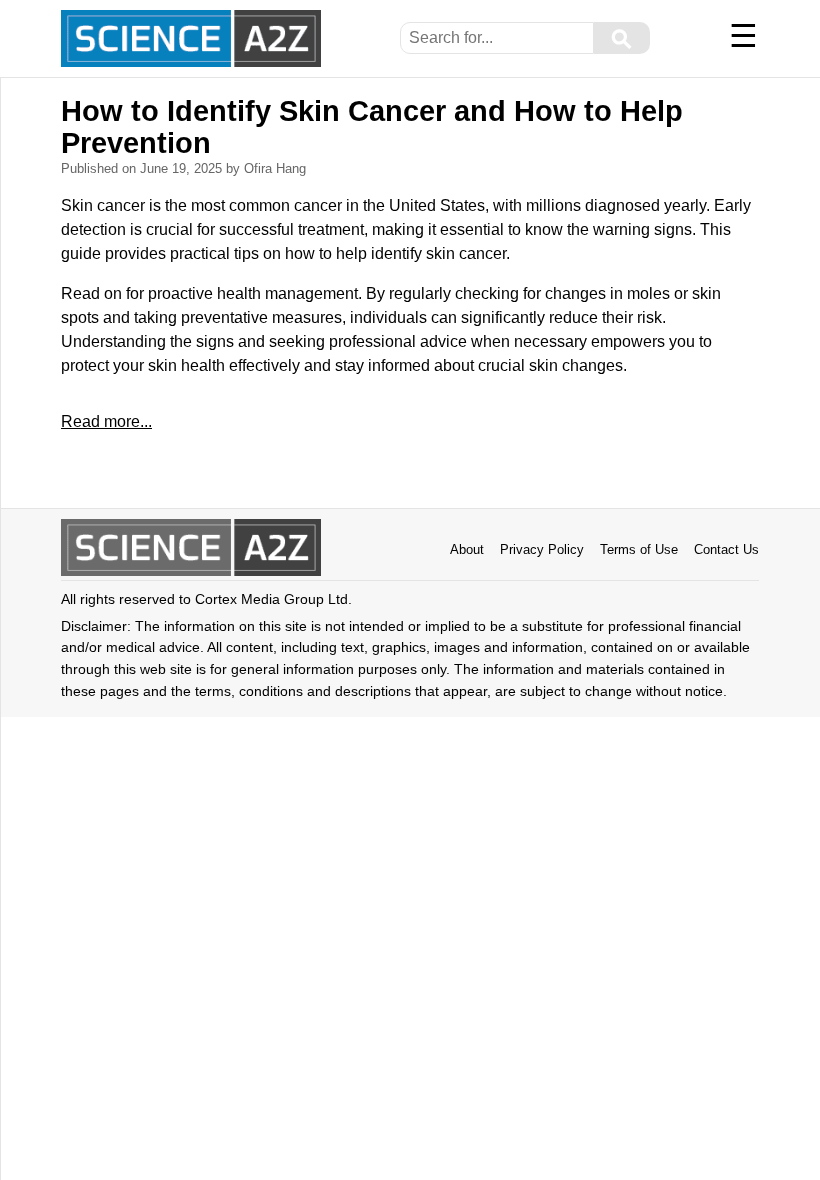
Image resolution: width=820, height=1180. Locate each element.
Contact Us (726, 549)
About (467, 549)
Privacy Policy (542, 549)
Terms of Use (639, 549)
